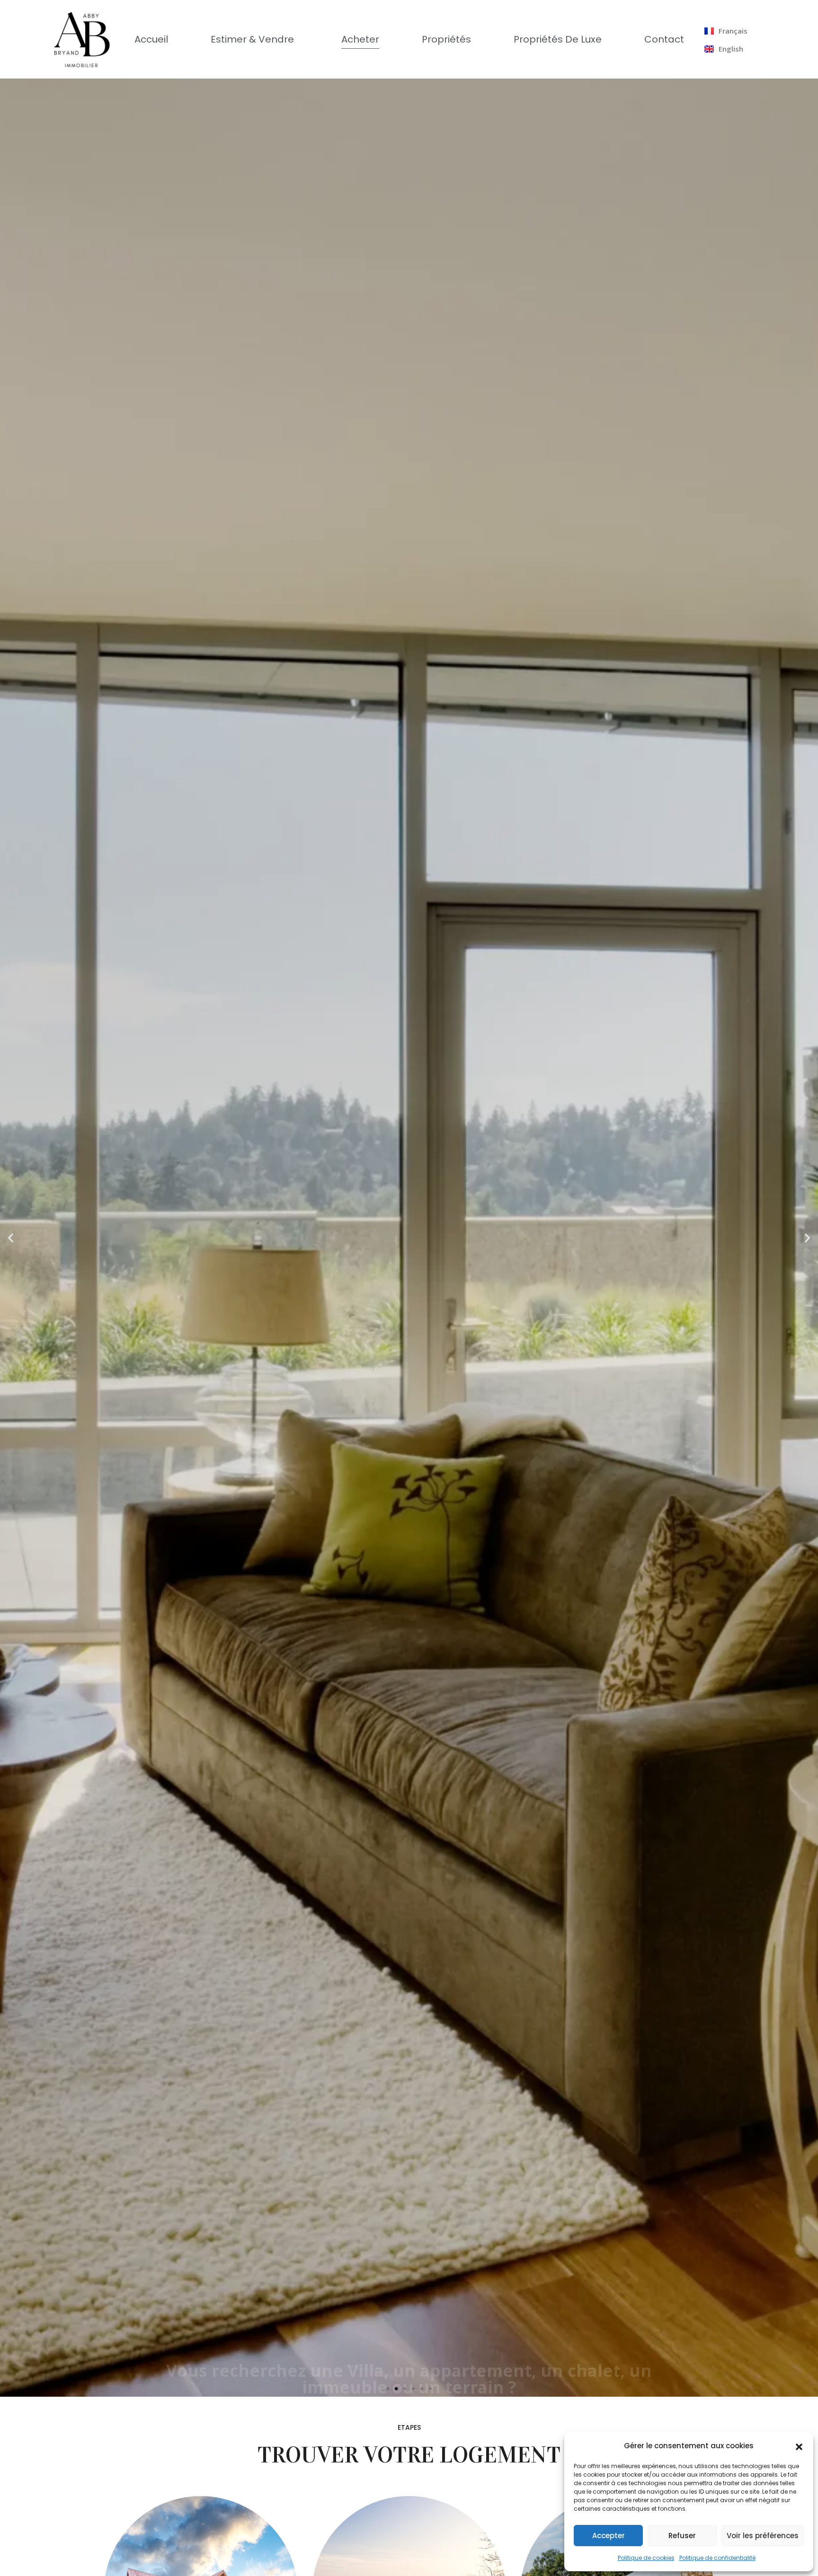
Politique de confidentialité (717, 2558)
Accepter (609, 2536)
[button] (799, 2446)
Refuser (682, 2536)
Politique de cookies (646, 2558)
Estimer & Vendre (252, 39)
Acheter (360, 39)
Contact (664, 39)
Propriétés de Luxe (558, 39)
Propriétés (446, 39)
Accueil (151, 39)
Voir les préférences (763, 2536)
